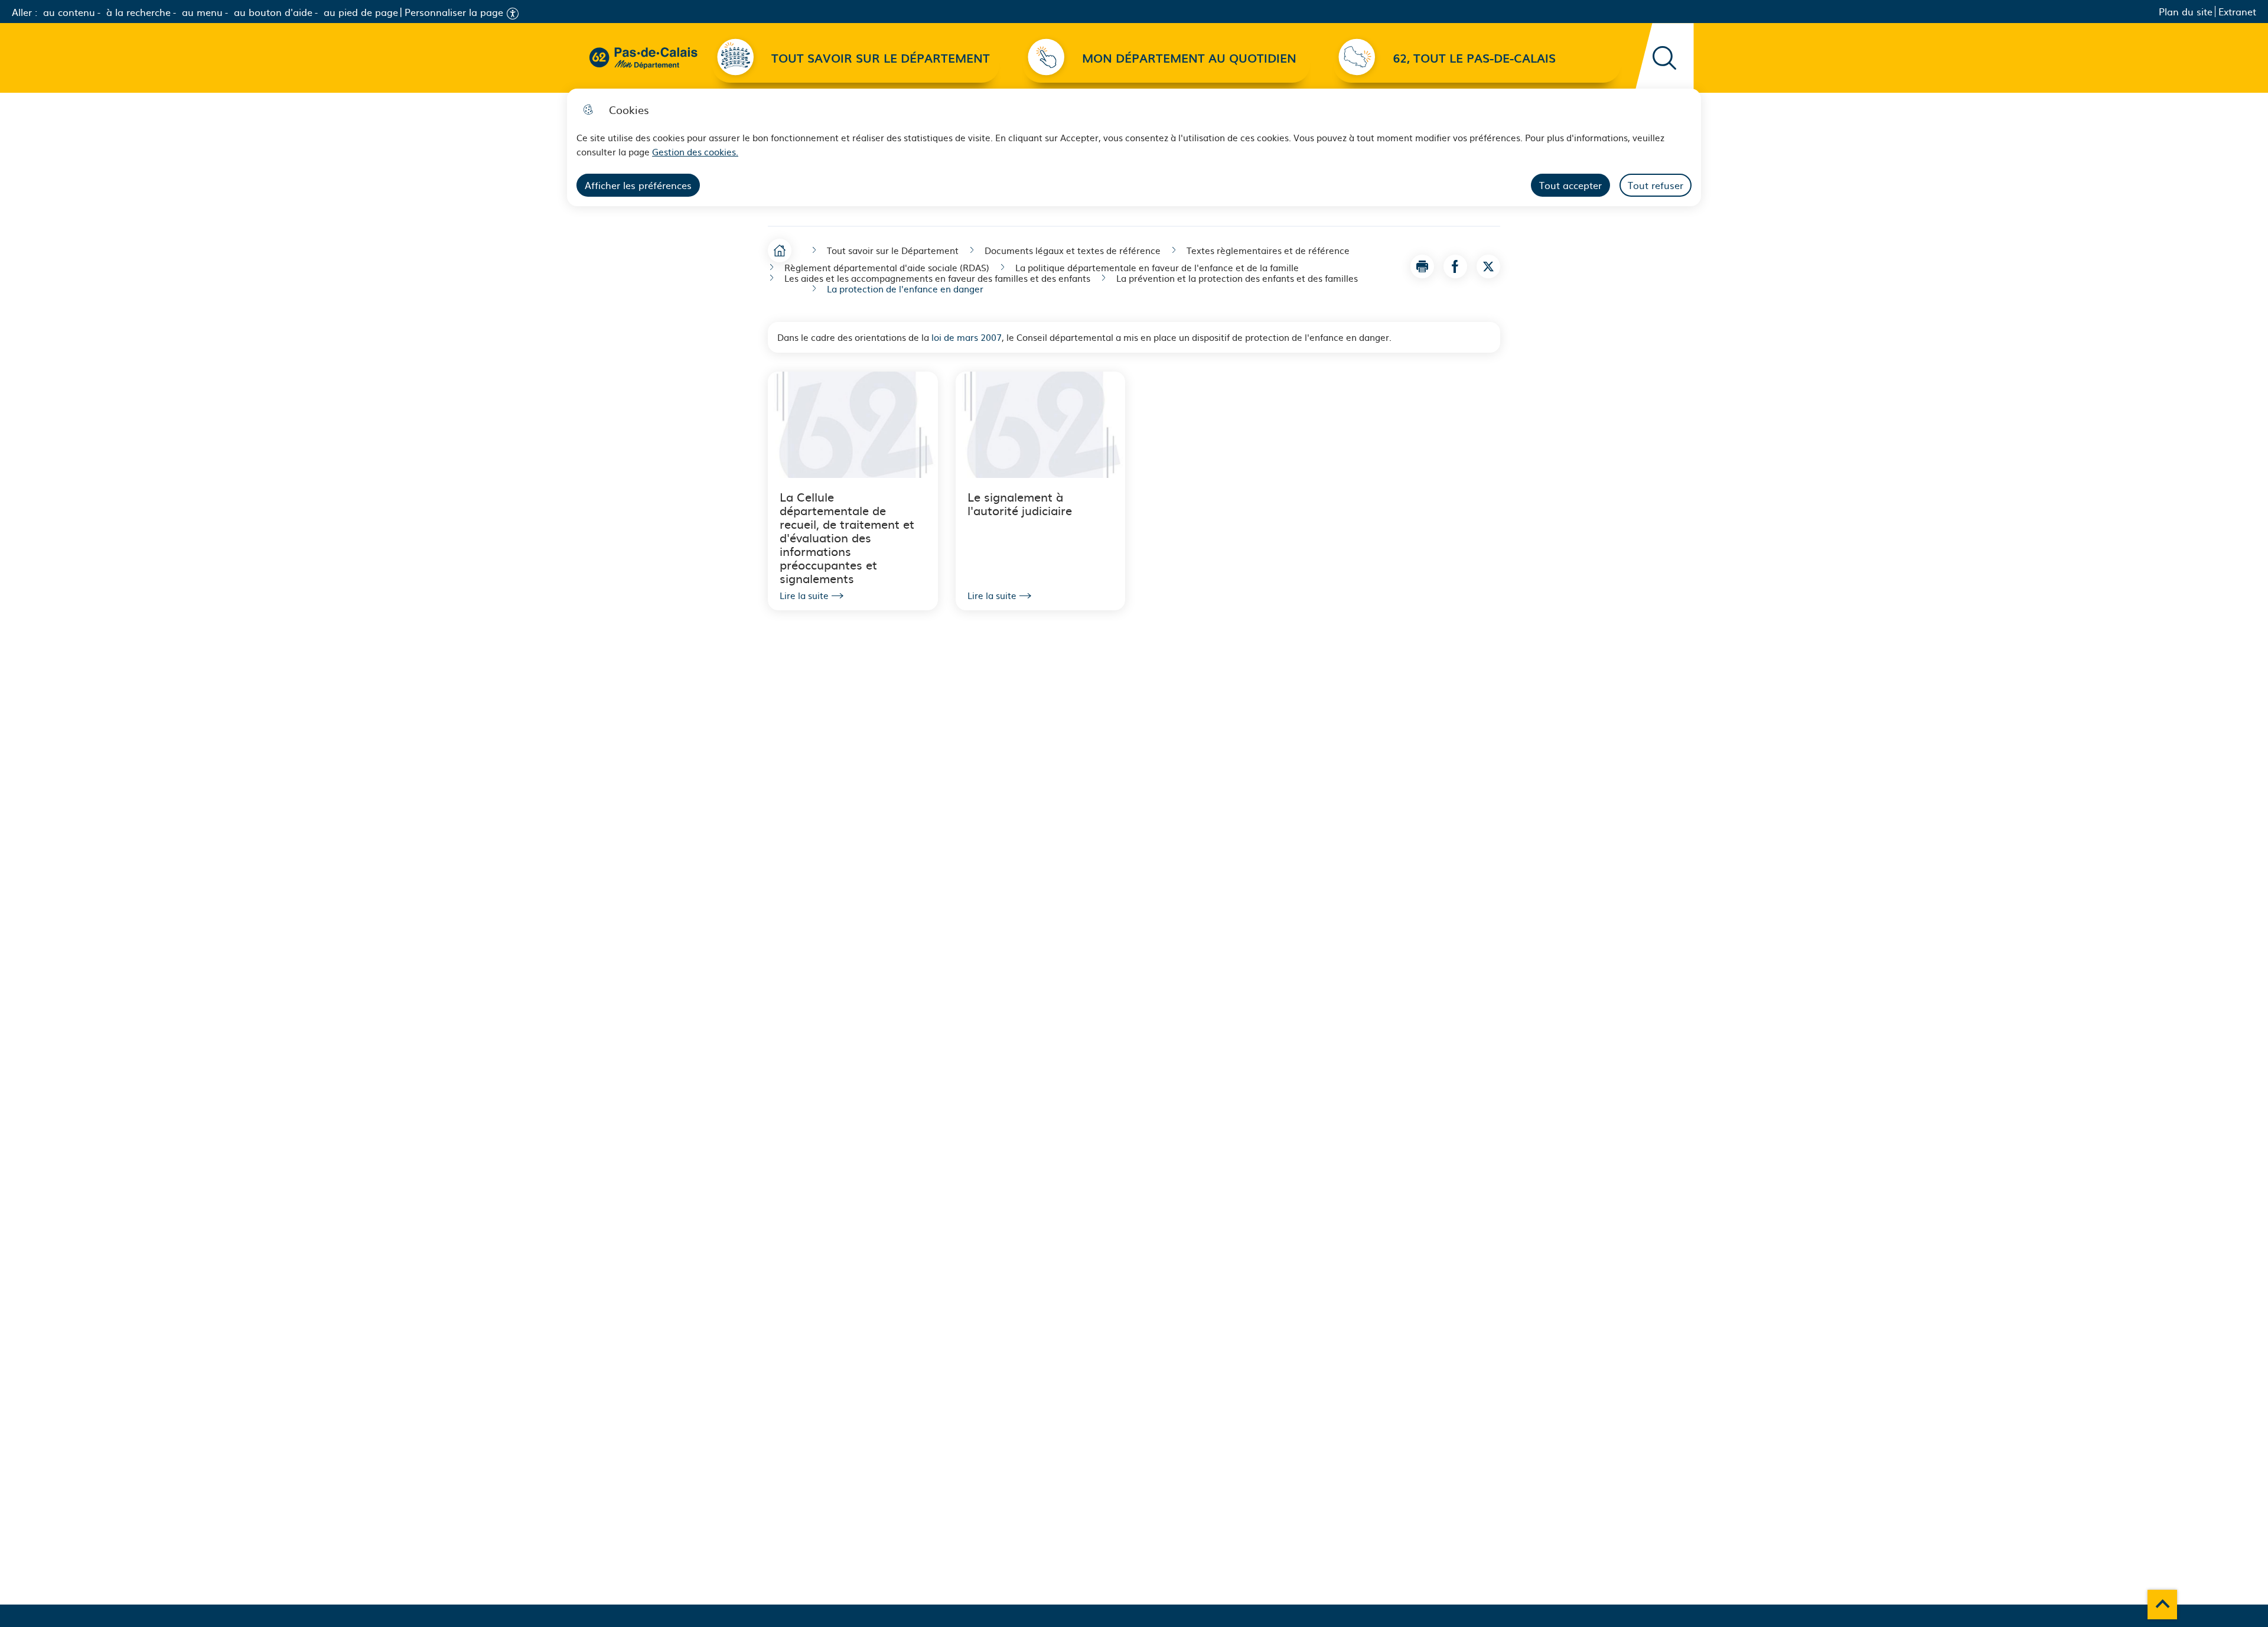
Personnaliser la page (454, 12)
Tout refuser (1656, 185)
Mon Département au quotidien (1189, 58)
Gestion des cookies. (695, 152)
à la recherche (139, 12)
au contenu (69, 12)
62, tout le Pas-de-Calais (1474, 58)
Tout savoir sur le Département (881, 58)
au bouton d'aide (273, 12)
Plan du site (2186, 12)
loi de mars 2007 (967, 337)
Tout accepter (1570, 185)
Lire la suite (804, 596)
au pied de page (361, 12)
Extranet (2237, 12)
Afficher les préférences (638, 185)
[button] (1422, 266)
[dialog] (1134, 147)
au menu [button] (202, 12)
